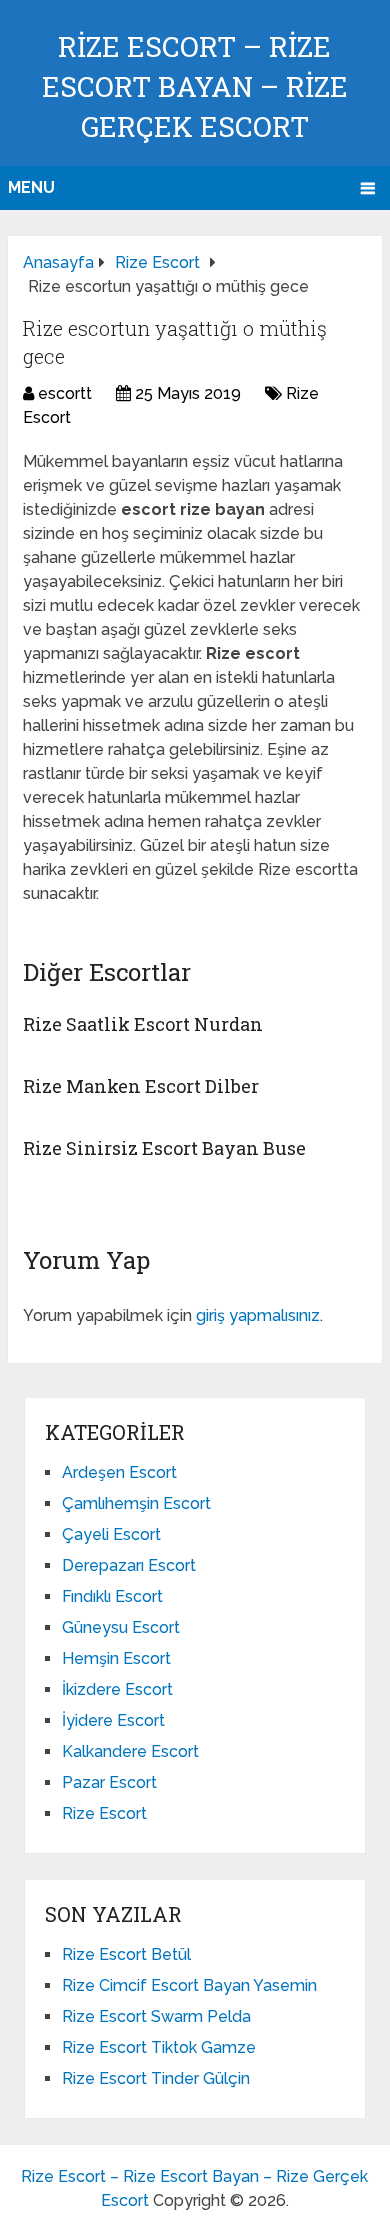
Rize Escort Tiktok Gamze (159, 2047)
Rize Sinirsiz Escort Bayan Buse (164, 1148)
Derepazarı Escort (129, 1565)
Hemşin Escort (116, 1658)
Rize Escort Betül (126, 1954)
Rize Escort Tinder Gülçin (156, 2078)
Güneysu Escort (121, 1627)
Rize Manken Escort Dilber (141, 1086)
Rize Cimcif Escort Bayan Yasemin (189, 1985)
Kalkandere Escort (130, 1751)
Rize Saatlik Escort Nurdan (143, 1024)
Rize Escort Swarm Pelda (156, 2016)
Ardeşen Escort (119, 1472)
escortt (65, 393)
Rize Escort (104, 1813)
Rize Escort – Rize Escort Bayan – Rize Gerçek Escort (195, 86)
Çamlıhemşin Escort (136, 1503)
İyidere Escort (113, 1720)
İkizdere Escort (117, 1689)
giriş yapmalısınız (258, 1315)
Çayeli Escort (111, 1534)
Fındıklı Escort (112, 1596)
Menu (31, 187)
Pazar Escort (109, 1782)
